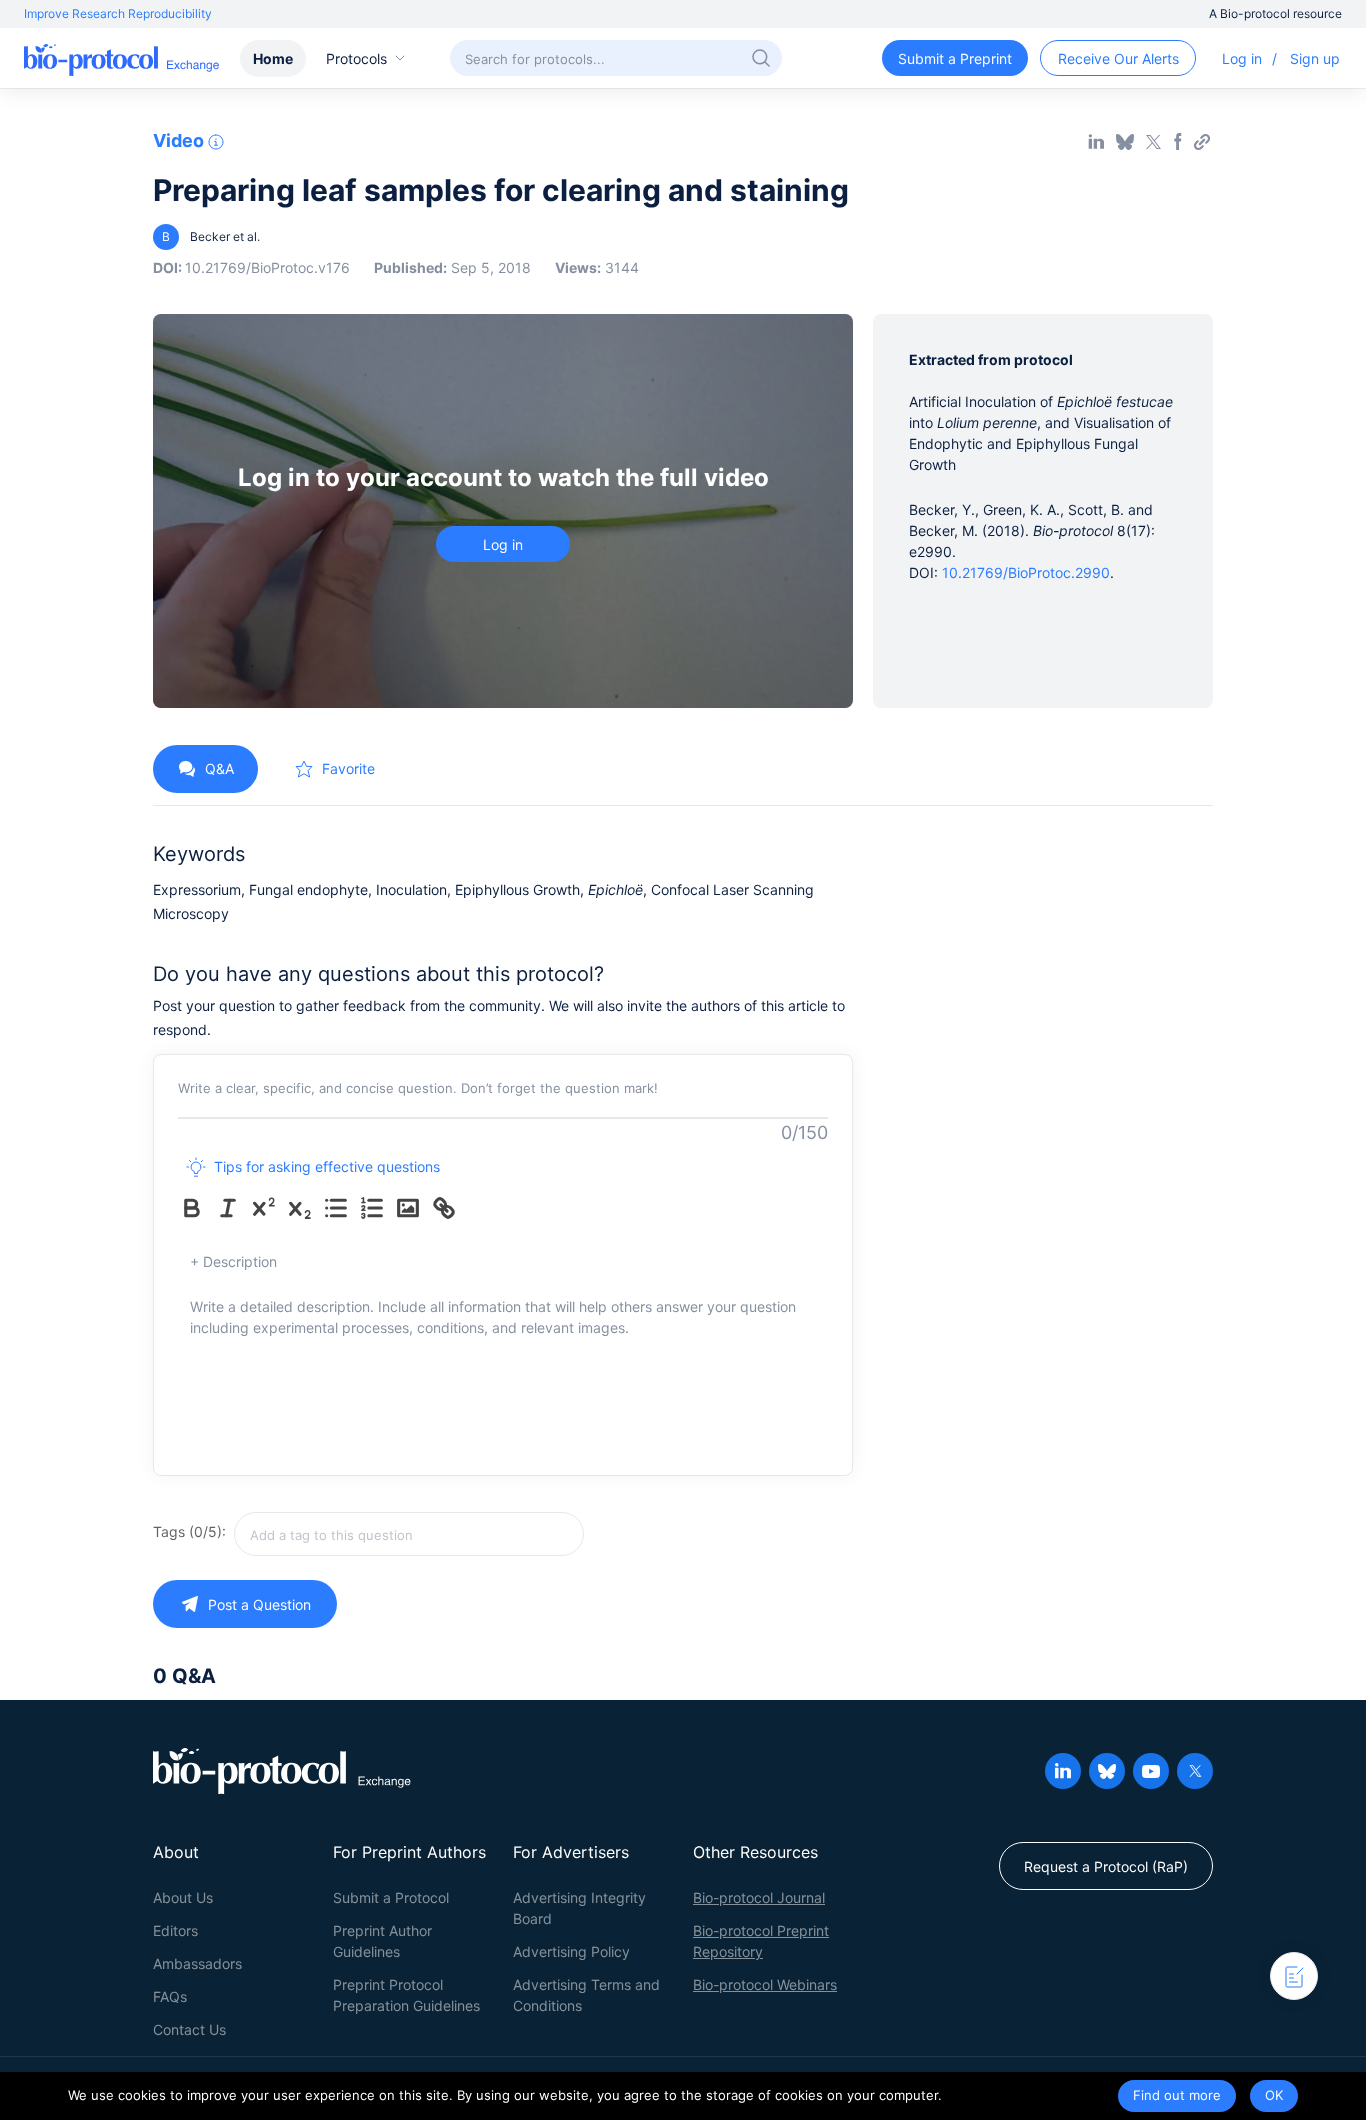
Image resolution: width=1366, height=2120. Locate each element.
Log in (1242, 58)
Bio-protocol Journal (759, 1897)
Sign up (1315, 58)
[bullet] (340, 1208)
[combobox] (409, 1534)
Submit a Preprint (955, 58)
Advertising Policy (571, 1951)
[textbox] (409, 1534)
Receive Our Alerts (1118, 58)
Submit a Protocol (391, 1897)
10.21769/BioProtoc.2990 (1026, 572)
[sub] (304, 1208)
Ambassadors (197, 1963)
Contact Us (189, 2029)
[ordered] (376, 1208)
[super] (268, 1208)
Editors (175, 1930)
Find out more (1177, 2095)
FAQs (170, 1996)
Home (273, 58)
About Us (183, 1897)
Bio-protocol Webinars (765, 1984)
